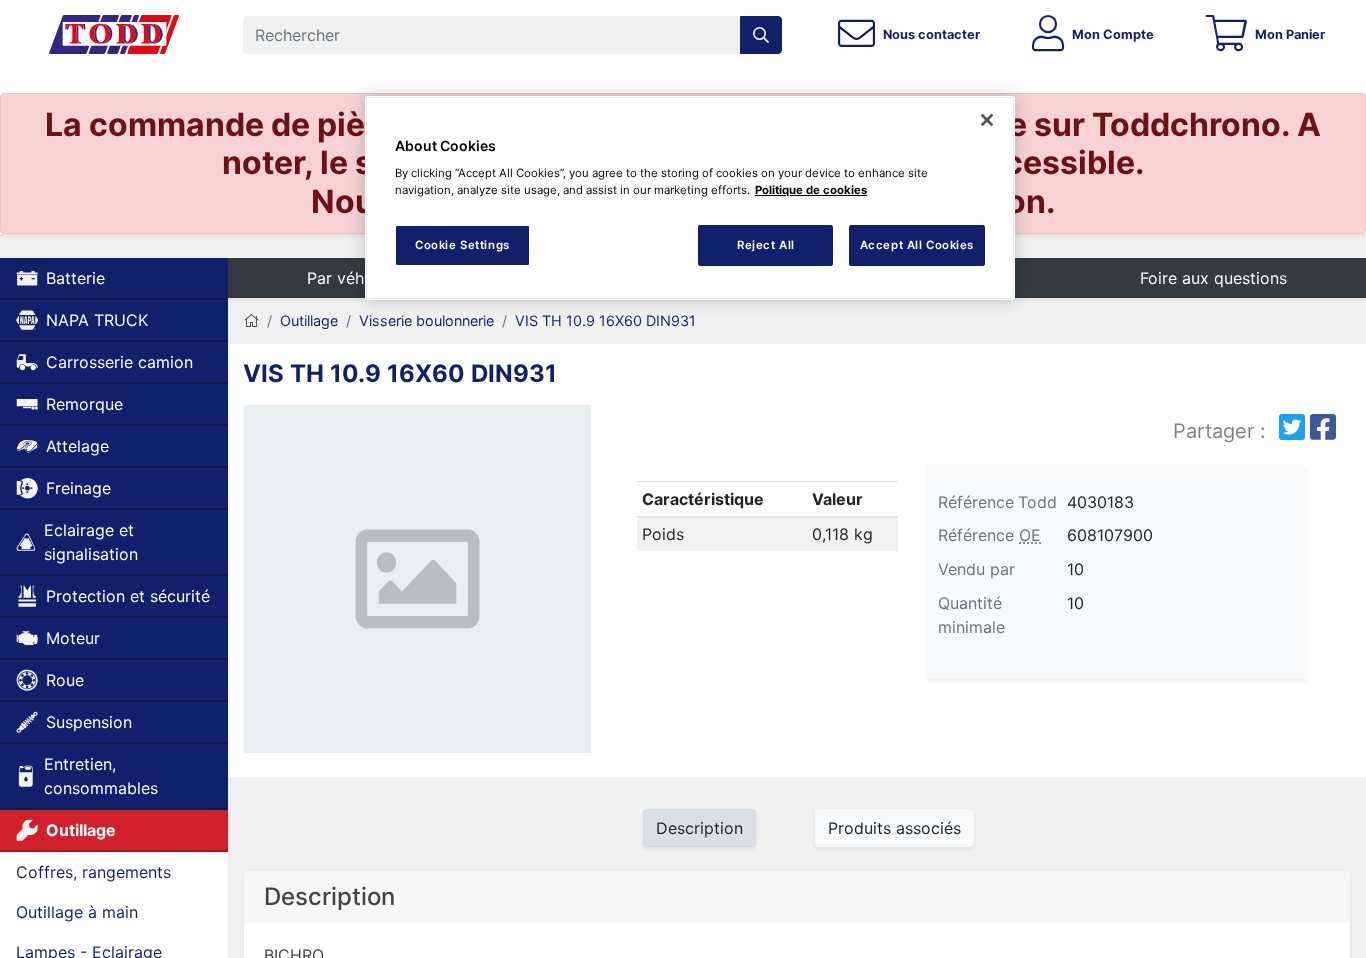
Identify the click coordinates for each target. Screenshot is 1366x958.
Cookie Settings (462, 245)
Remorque (84, 404)
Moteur (73, 638)
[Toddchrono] (114, 35)
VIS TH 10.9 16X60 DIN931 (605, 320)
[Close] (987, 120)
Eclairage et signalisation (91, 542)
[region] (690, 198)
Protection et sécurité (128, 596)
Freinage (78, 488)
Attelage (77, 446)
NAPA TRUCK (97, 320)
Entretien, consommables (101, 776)
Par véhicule (353, 278)
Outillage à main (77, 912)
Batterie (75, 278)
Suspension (89, 722)
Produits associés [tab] (894, 828)
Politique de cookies (811, 190)
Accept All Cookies (917, 245)
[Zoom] (417, 583)
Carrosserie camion (119, 362)
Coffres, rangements (93, 872)
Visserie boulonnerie (426, 320)
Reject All (766, 245)
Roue (65, 680)
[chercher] (761, 35)
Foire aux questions (1213, 278)
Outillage (81, 830)
